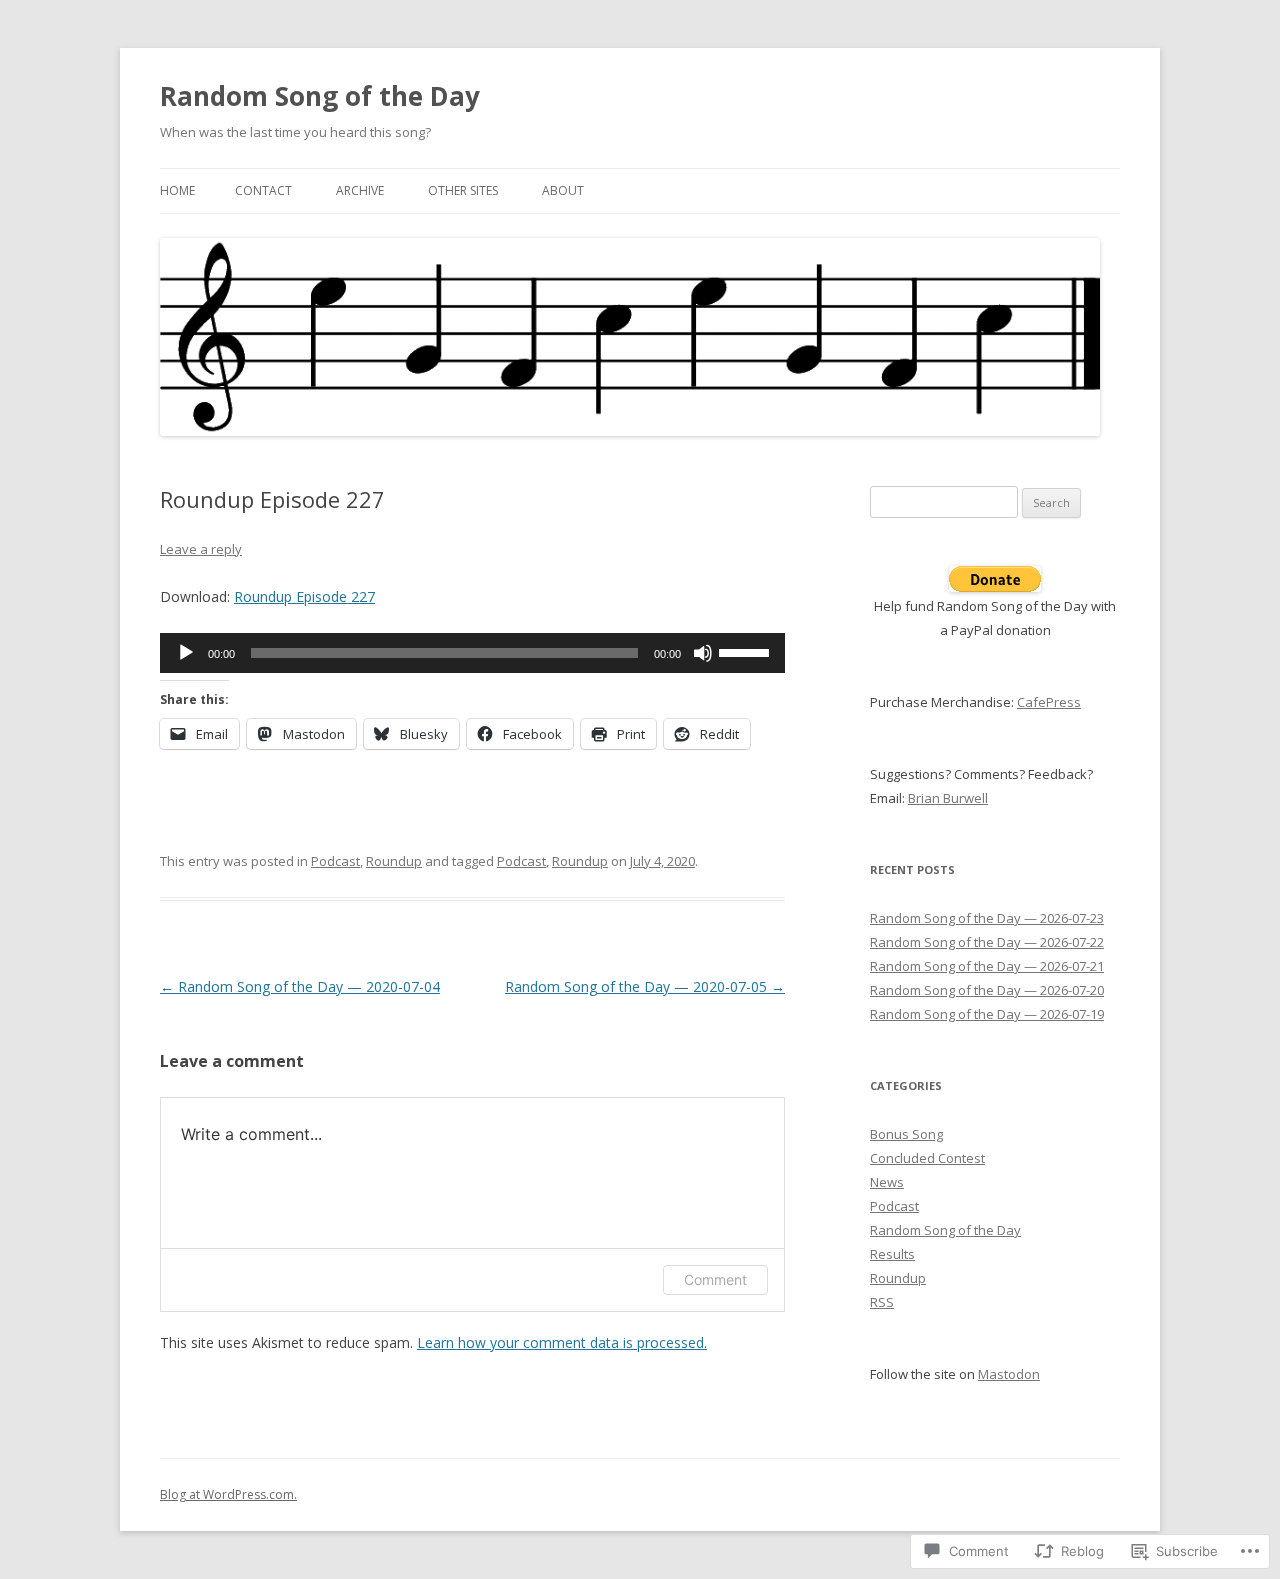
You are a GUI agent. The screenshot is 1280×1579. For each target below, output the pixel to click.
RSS (882, 1302)
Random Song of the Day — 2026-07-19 (987, 1014)
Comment (715, 1279)
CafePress (1049, 702)
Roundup (394, 861)
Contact (263, 190)
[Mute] (703, 653)
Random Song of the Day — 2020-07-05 (645, 986)
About (563, 190)
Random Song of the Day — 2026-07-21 (987, 966)
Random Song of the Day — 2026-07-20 (987, 990)
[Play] (186, 653)
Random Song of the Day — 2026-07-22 (987, 942)
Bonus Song (906, 1134)
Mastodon (1009, 1374)
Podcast (335, 861)
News (887, 1182)
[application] (472, 653)
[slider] (747, 651)
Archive (360, 190)
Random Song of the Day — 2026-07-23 (987, 918)
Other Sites (463, 190)
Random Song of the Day (320, 96)
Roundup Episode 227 (304, 596)
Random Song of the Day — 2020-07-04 (300, 986)
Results (892, 1254)
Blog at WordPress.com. (228, 1494)
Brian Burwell (948, 798)
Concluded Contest (927, 1158)
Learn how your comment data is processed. (562, 1342)
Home (177, 190)
